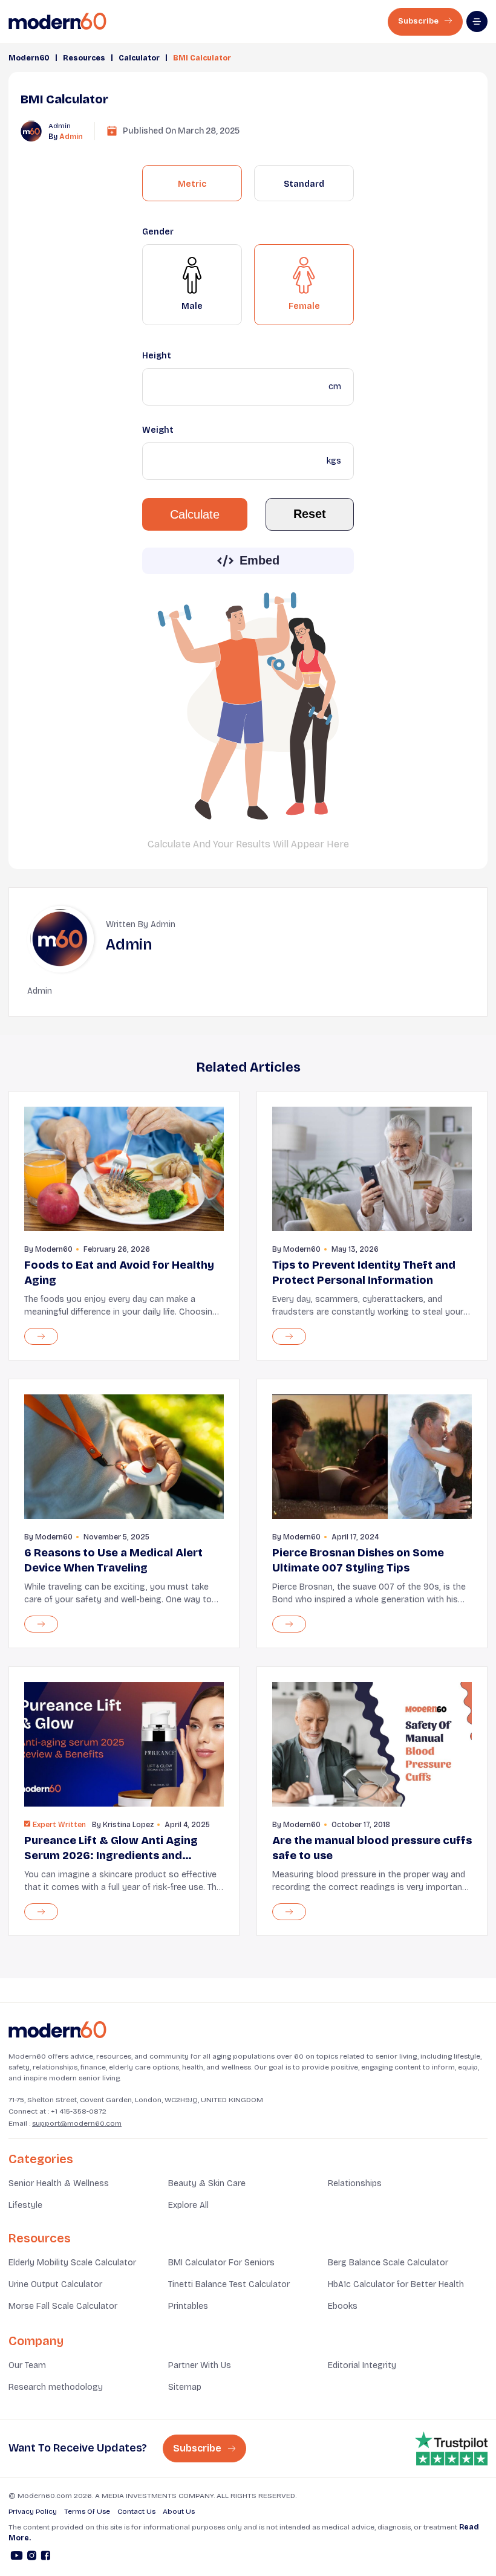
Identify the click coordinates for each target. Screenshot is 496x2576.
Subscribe (419, 21)
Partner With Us (200, 2365)
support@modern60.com (77, 2123)
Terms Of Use (87, 2511)
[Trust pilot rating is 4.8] (451, 2448)
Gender (158, 232)
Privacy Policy (33, 2511)
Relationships (355, 2183)
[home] (57, 21)
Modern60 (29, 58)
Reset (310, 514)
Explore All (188, 2205)
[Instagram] (32, 2557)
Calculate (195, 514)
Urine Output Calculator (55, 2284)
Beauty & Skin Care (207, 2183)
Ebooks (343, 2306)
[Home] (57, 2030)
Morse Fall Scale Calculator (63, 2306)
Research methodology (56, 2387)
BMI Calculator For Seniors (221, 2263)
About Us (179, 2511)
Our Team (27, 2365)
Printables (188, 2306)
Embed (259, 560)
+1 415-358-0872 (79, 2111)
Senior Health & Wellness (59, 2183)
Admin (71, 137)
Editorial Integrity (362, 2365)
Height (157, 356)
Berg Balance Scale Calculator (388, 2263)
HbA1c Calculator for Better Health (396, 2284)
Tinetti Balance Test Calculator (229, 2284)
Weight (158, 430)
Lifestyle (25, 2205)
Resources (84, 58)
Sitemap (185, 2387)
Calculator (139, 58)
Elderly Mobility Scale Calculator (72, 2263)
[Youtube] (17, 2557)
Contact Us (136, 2511)
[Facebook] (46, 2557)
